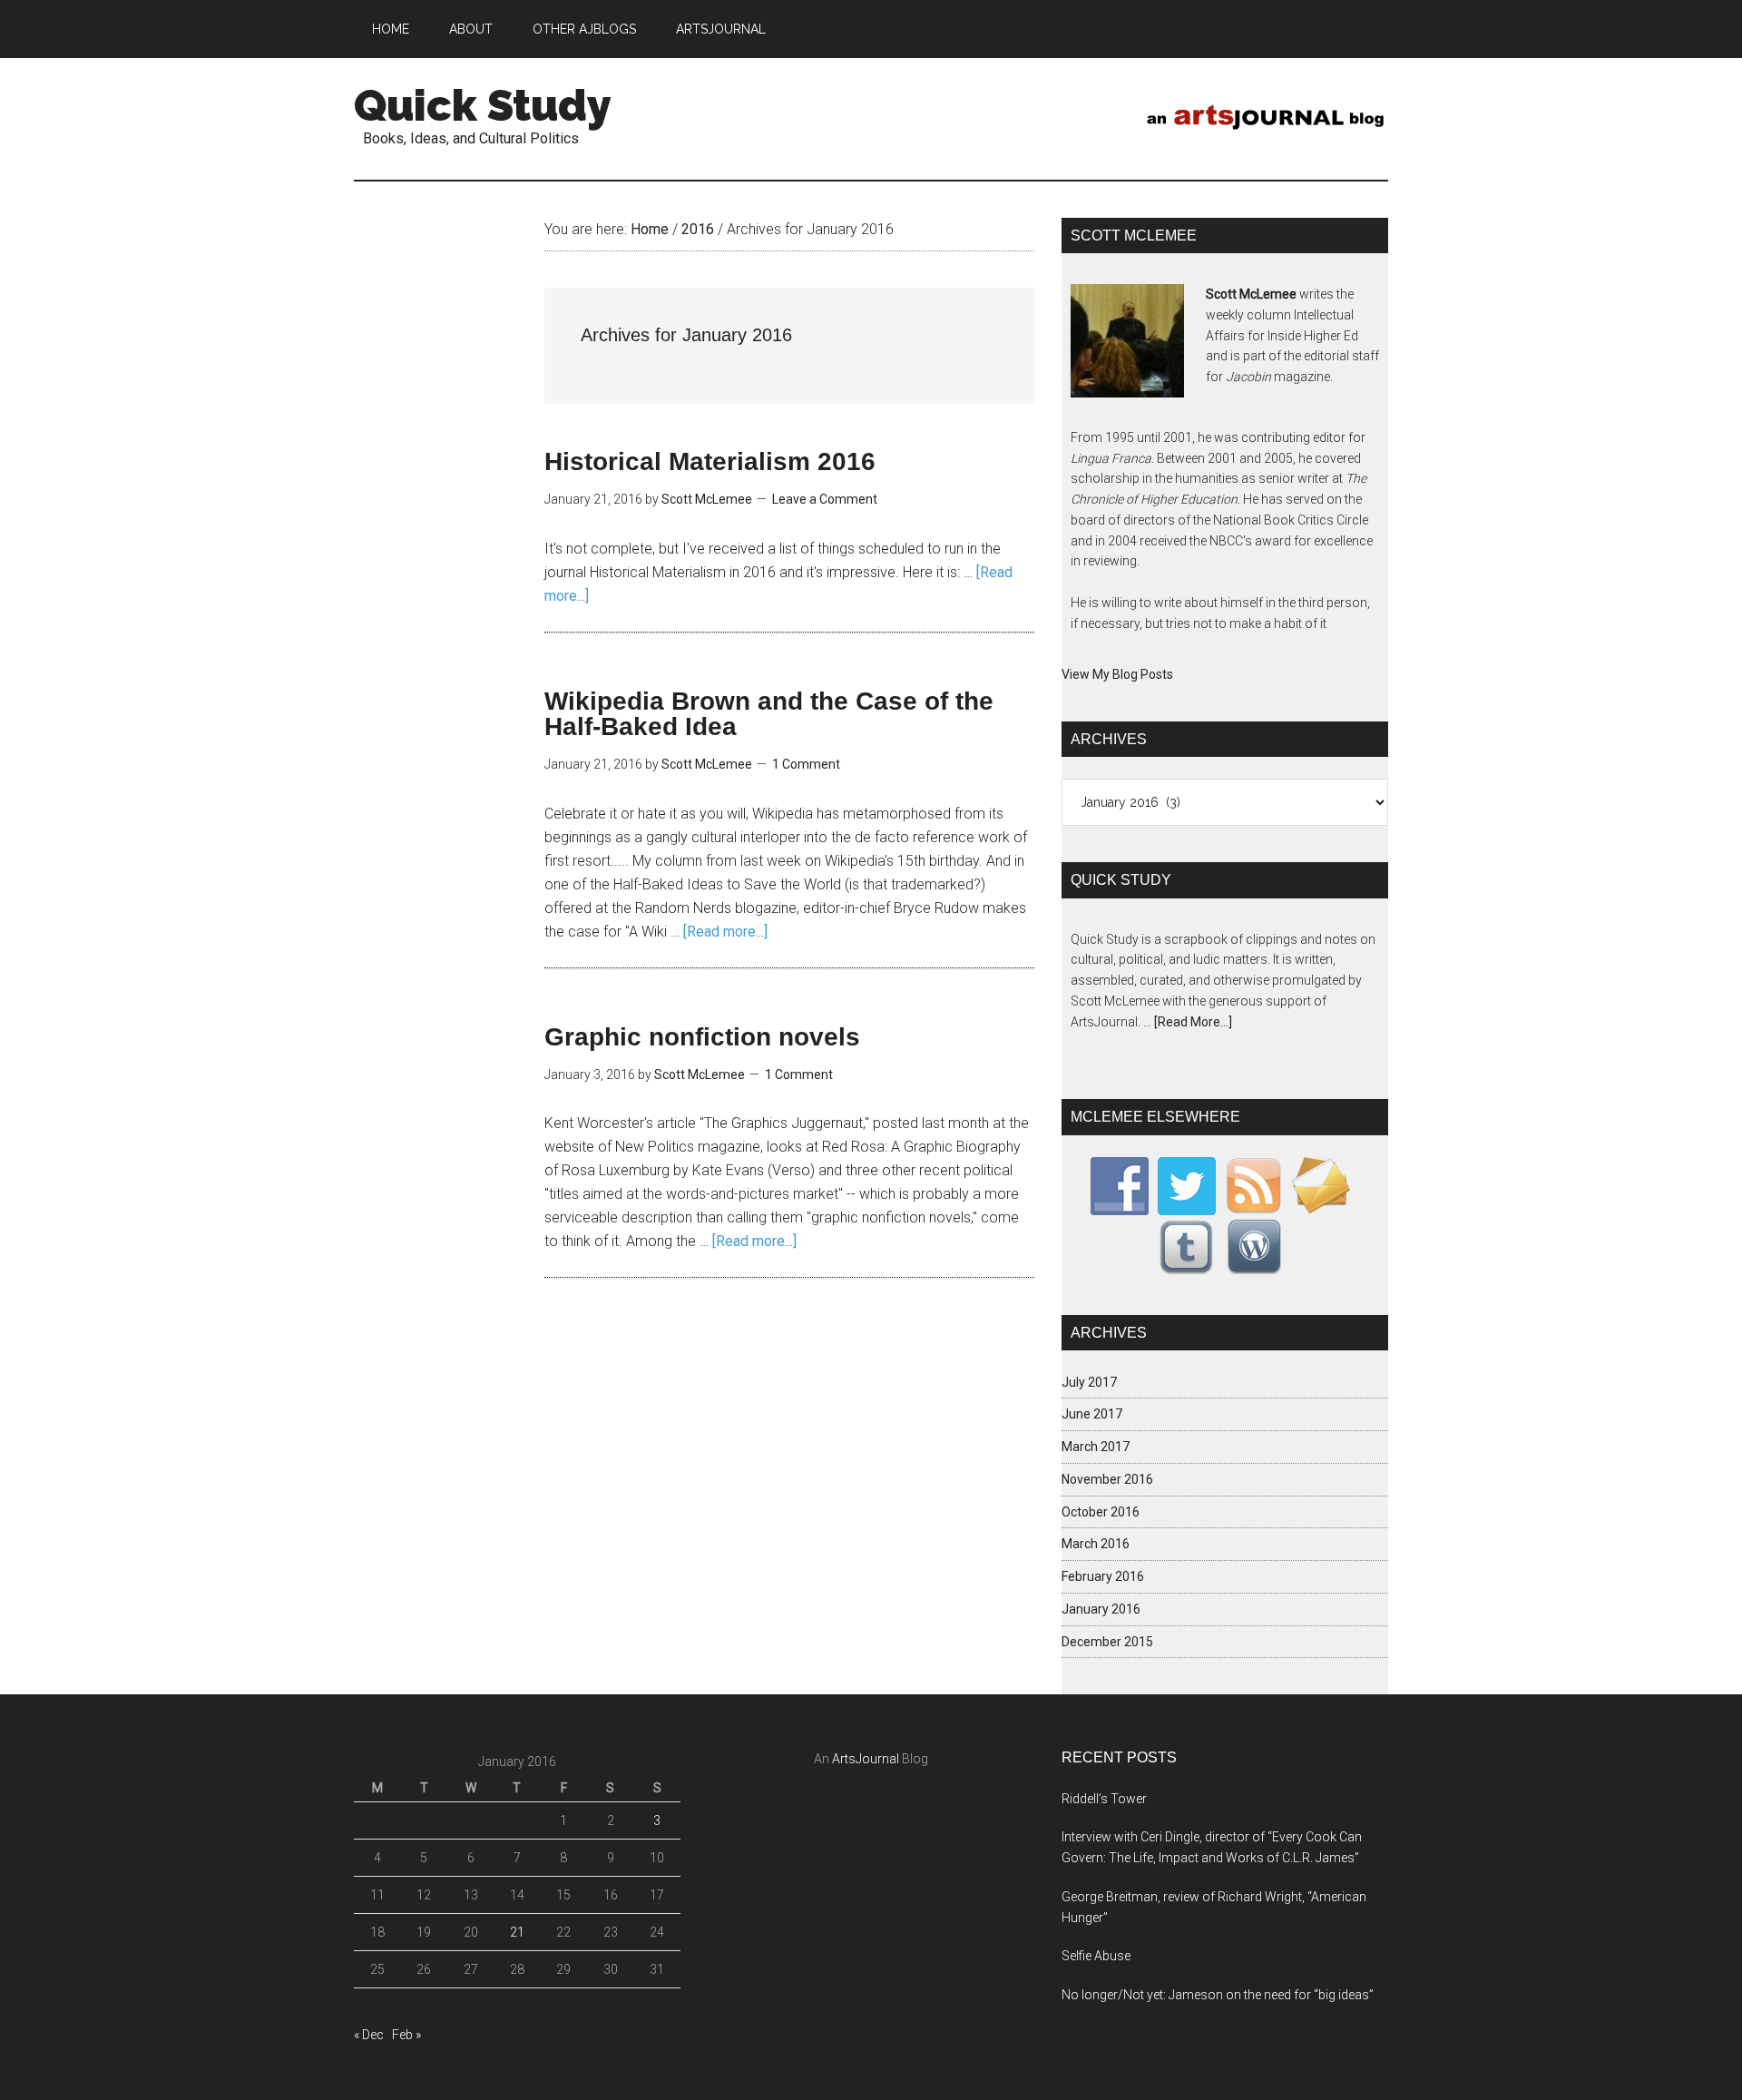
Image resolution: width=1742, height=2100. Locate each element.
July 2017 (1089, 1382)
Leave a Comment (825, 499)
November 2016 (1107, 1479)
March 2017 (1096, 1447)
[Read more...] (725, 932)
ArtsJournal (866, 1759)
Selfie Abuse (1096, 1956)
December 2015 (1107, 1642)
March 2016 (1096, 1544)
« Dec (369, 2035)
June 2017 (1092, 1414)
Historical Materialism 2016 (710, 461)
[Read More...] (1193, 1022)
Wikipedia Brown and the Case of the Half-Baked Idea (769, 714)
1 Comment (806, 764)
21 (517, 1932)
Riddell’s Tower (1104, 1799)
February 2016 (1103, 1576)
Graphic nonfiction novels (702, 1037)
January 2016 (1101, 1609)
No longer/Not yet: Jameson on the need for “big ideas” (1218, 1995)
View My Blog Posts (1117, 674)
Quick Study (483, 105)
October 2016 (1101, 1512)
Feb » (406, 2035)
